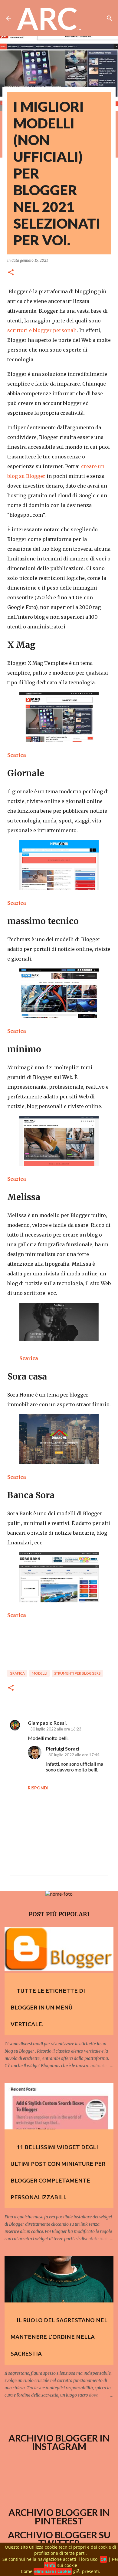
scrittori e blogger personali (42, 330)
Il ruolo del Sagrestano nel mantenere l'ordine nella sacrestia (59, 2337)
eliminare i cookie (53, 2571)
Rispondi (38, 1788)
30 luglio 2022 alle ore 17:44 (74, 1755)
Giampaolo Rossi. (47, 1723)
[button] (11, 273)
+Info (50, 2565)
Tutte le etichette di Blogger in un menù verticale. (48, 2007)
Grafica (17, 1673)
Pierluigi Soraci (63, 1749)
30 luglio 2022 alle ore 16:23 (56, 1729)
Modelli (39, 1673)
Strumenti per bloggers (77, 1673)
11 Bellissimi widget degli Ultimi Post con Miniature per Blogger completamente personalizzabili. (58, 2172)
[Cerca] (110, 18)
